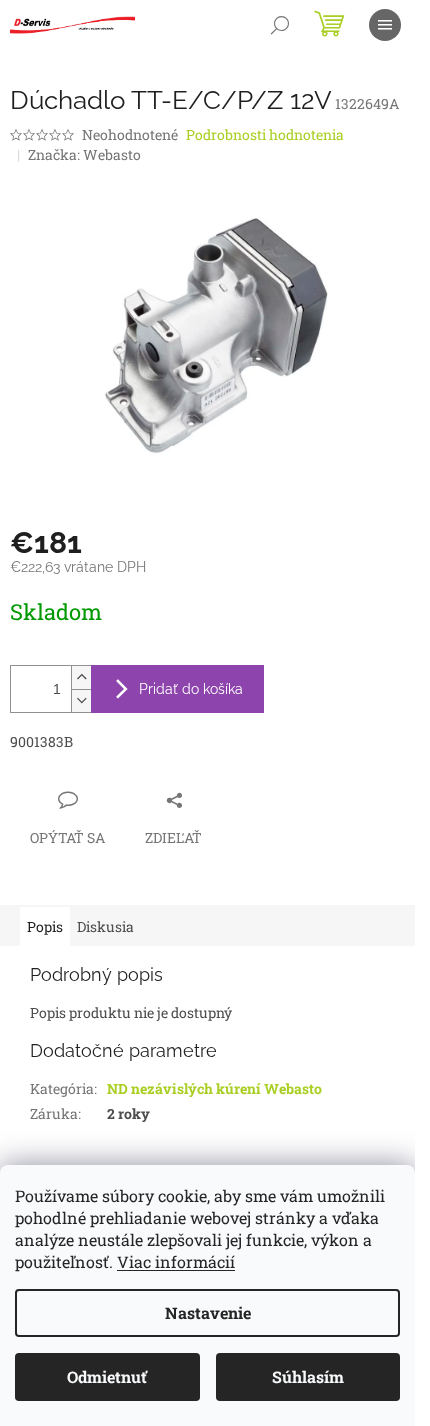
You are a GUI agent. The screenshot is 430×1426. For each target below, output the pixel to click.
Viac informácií (176, 1261)
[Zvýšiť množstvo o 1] (81, 677)
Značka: (84, 154)
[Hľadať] (280, 25)
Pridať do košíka (191, 689)
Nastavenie (208, 1312)
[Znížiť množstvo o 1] (81, 700)
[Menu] (385, 25)
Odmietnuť (107, 1376)
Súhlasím (308, 1376)
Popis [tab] (45, 926)
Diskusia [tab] (105, 926)
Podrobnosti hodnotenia (265, 134)
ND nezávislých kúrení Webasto (214, 1088)
